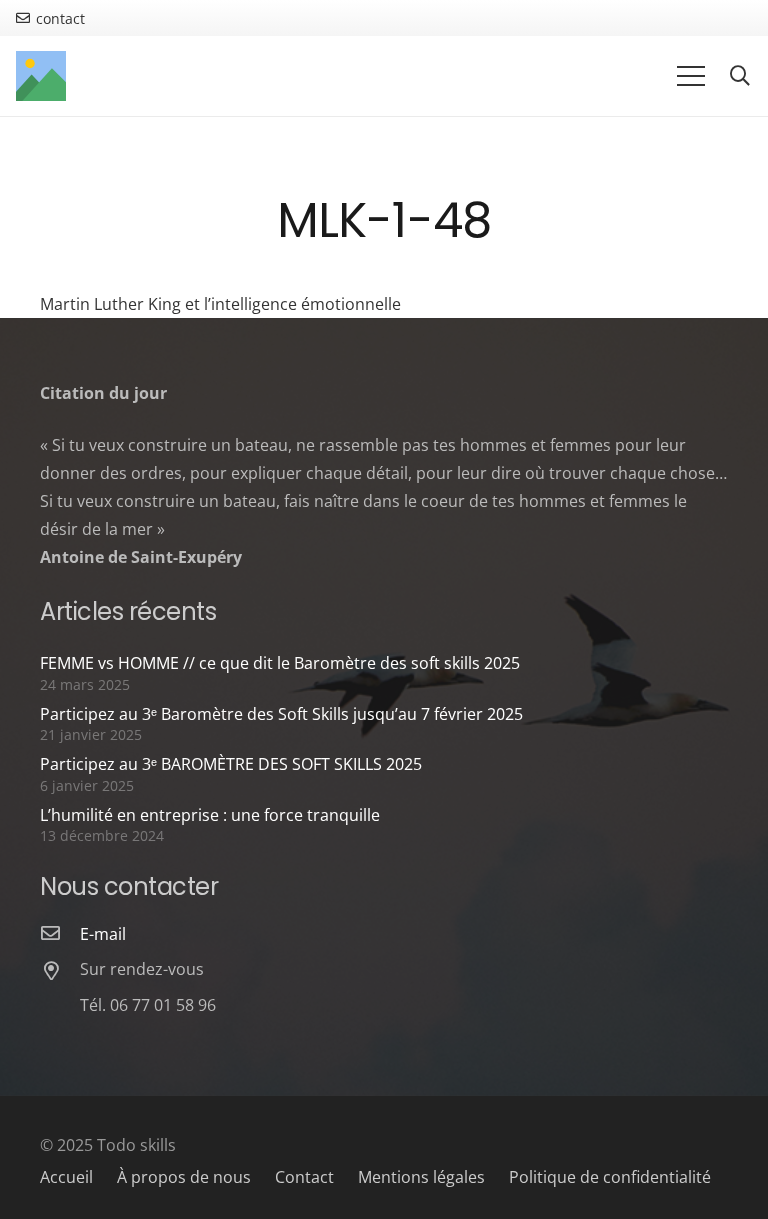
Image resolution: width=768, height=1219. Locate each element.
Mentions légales (421, 1177)
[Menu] (691, 76)
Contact (304, 1177)
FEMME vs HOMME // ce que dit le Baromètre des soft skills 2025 (280, 663)
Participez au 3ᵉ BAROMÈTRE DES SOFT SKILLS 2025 (231, 764)
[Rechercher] (740, 76)
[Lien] (41, 76)
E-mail (103, 934)
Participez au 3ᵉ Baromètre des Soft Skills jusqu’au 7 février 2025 (281, 714)
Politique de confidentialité (610, 1177)
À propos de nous (184, 1177)
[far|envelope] (60, 934)
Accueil (66, 1177)
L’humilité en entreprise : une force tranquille (210, 815)
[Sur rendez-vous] (60, 972)
